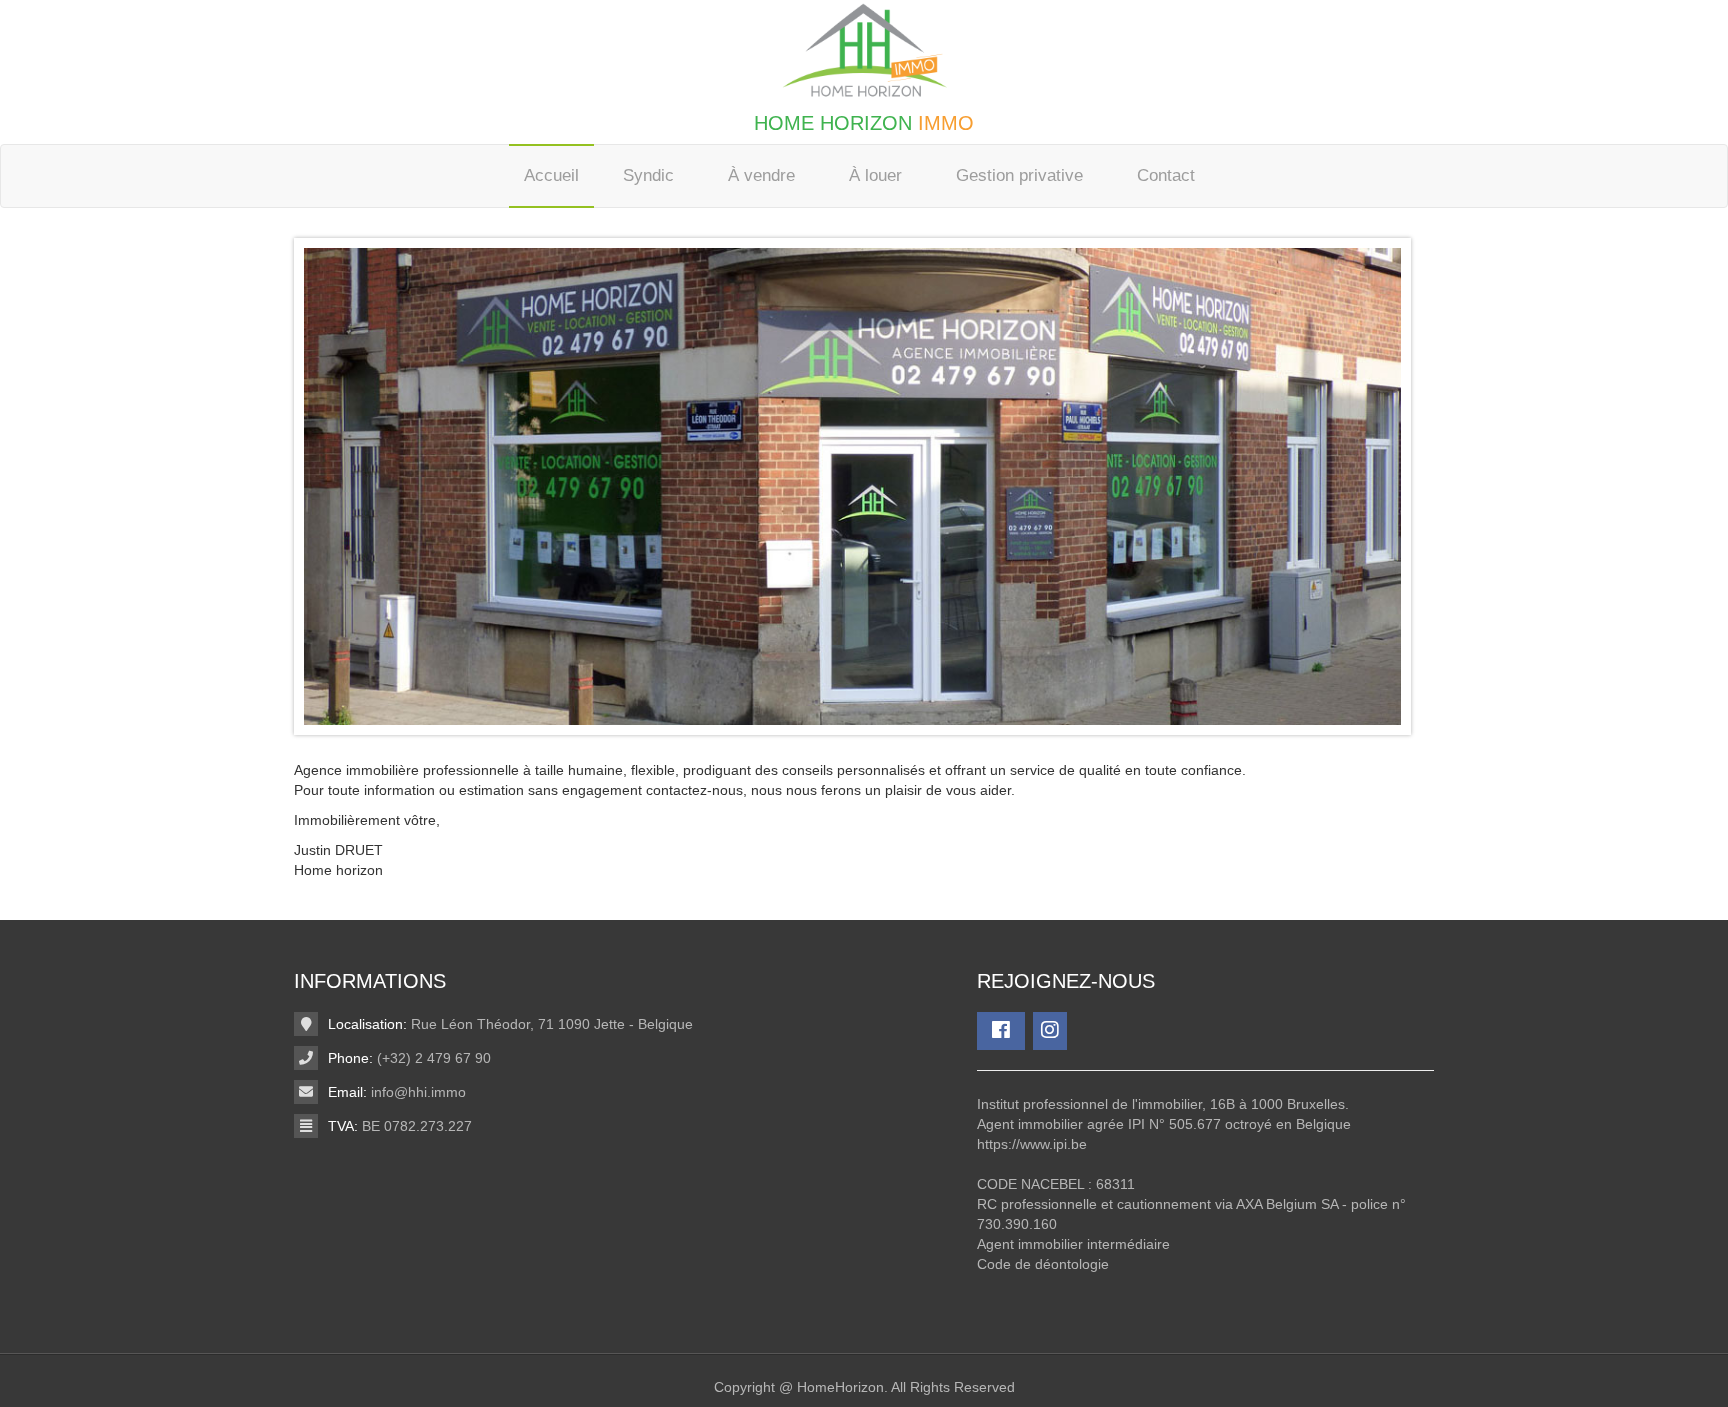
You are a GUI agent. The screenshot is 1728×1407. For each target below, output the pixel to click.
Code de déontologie (1043, 1264)
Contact (1166, 175)
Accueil (551, 175)
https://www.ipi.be (1032, 1144)
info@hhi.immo (418, 1092)
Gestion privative (1019, 175)
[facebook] (1001, 1031)
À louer (875, 175)
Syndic (648, 175)
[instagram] (1050, 1031)
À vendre (761, 175)
